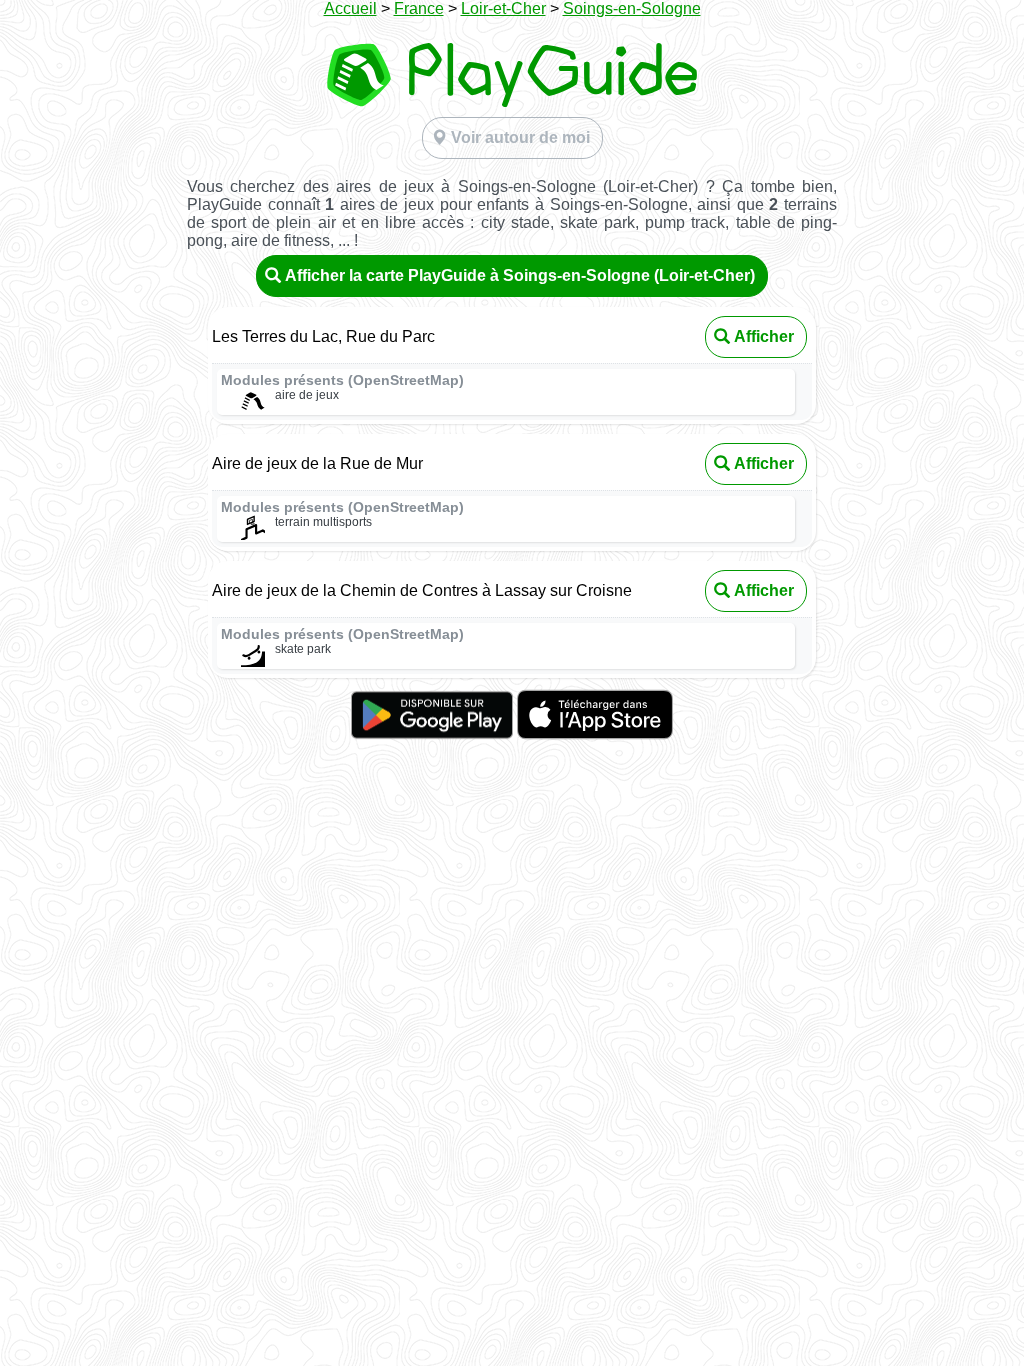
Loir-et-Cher (503, 8)
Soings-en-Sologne (632, 8)
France (419, 8)
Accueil (350, 8)
